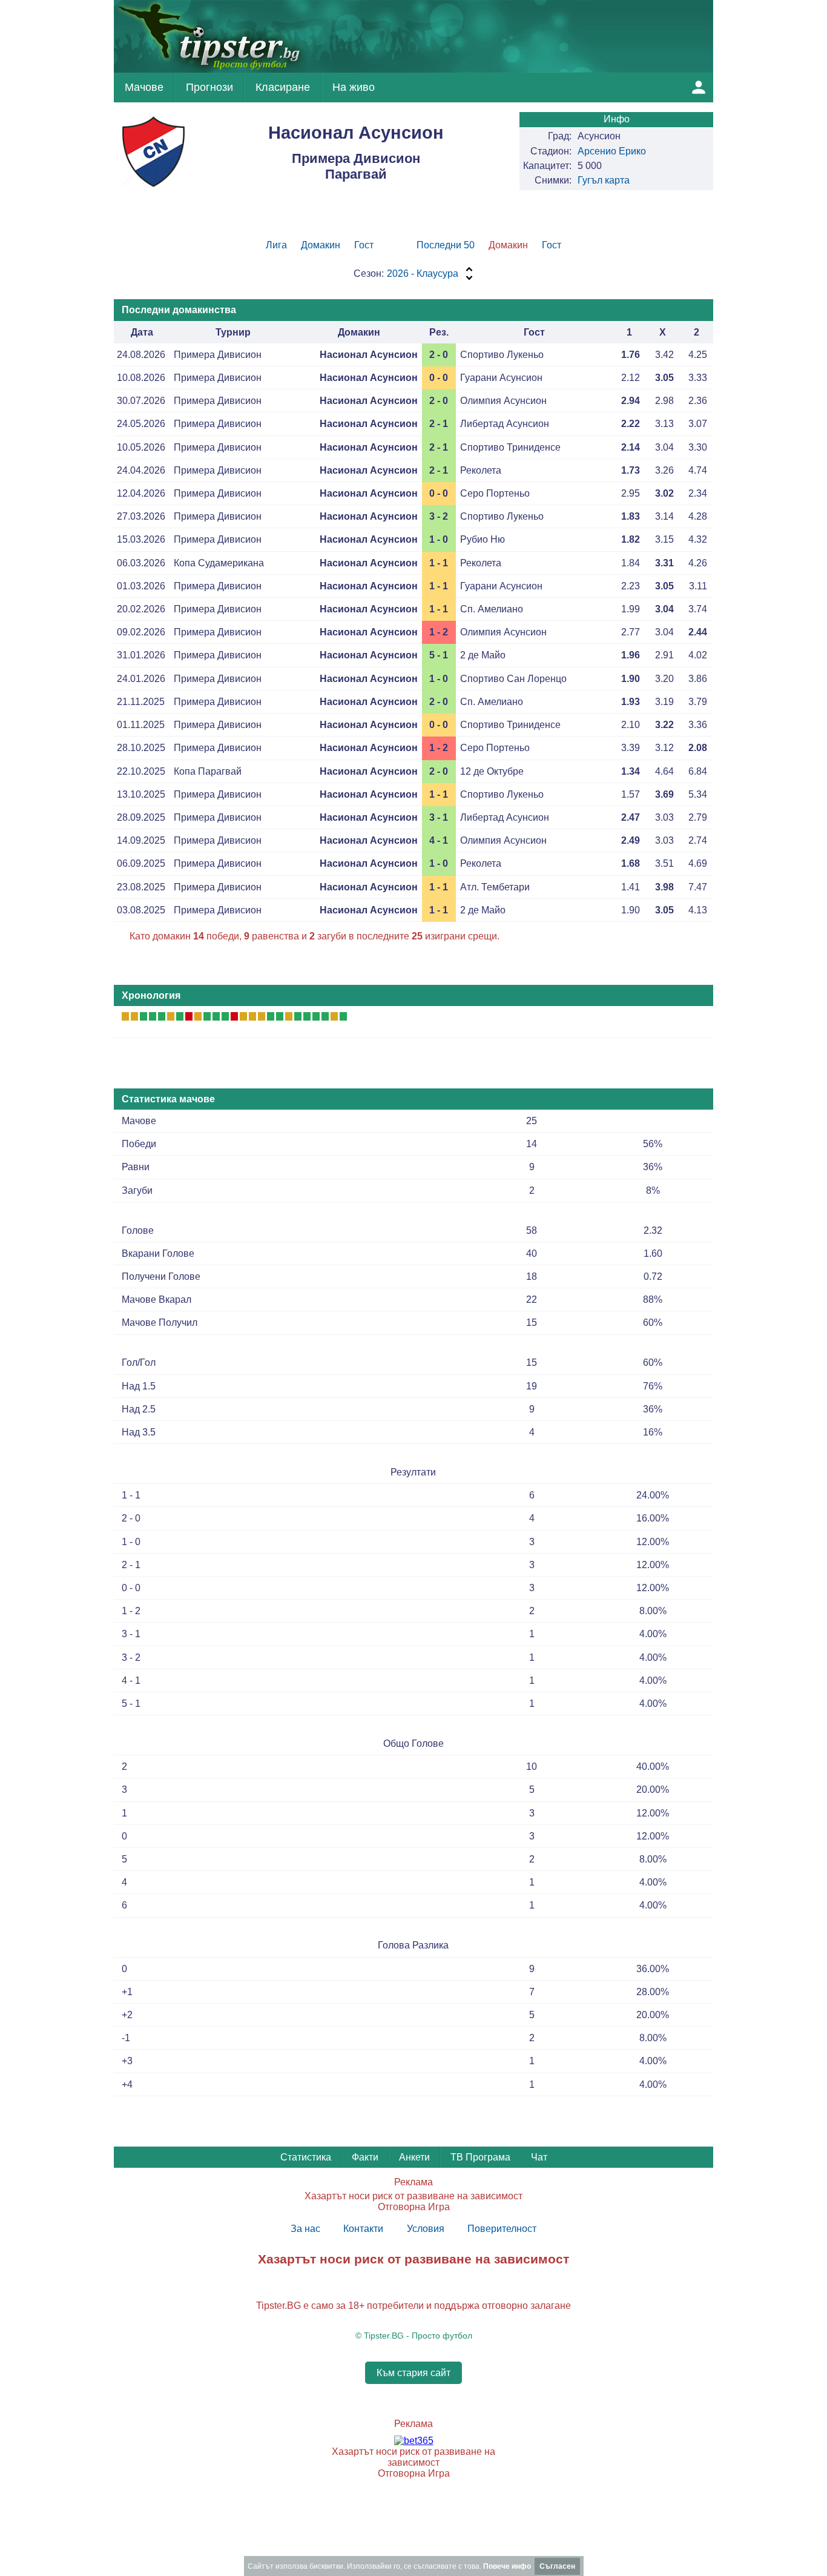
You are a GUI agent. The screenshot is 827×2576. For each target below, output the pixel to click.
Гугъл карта (604, 180)
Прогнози (209, 87)
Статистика (306, 2157)
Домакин (321, 245)
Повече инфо (507, 2566)
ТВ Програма (480, 2157)
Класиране (283, 87)
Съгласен (557, 2566)
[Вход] (699, 87)
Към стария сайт (413, 2373)
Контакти (363, 2229)
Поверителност (502, 2229)
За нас (305, 2229)
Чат (539, 2157)
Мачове (144, 87)
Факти (365, 2157)
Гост (364, 245)
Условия (426, 2229)
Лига (276, 245)
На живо (354, 87)
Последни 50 (446, 245)
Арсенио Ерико (612, 151)
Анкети (414, 2157)
